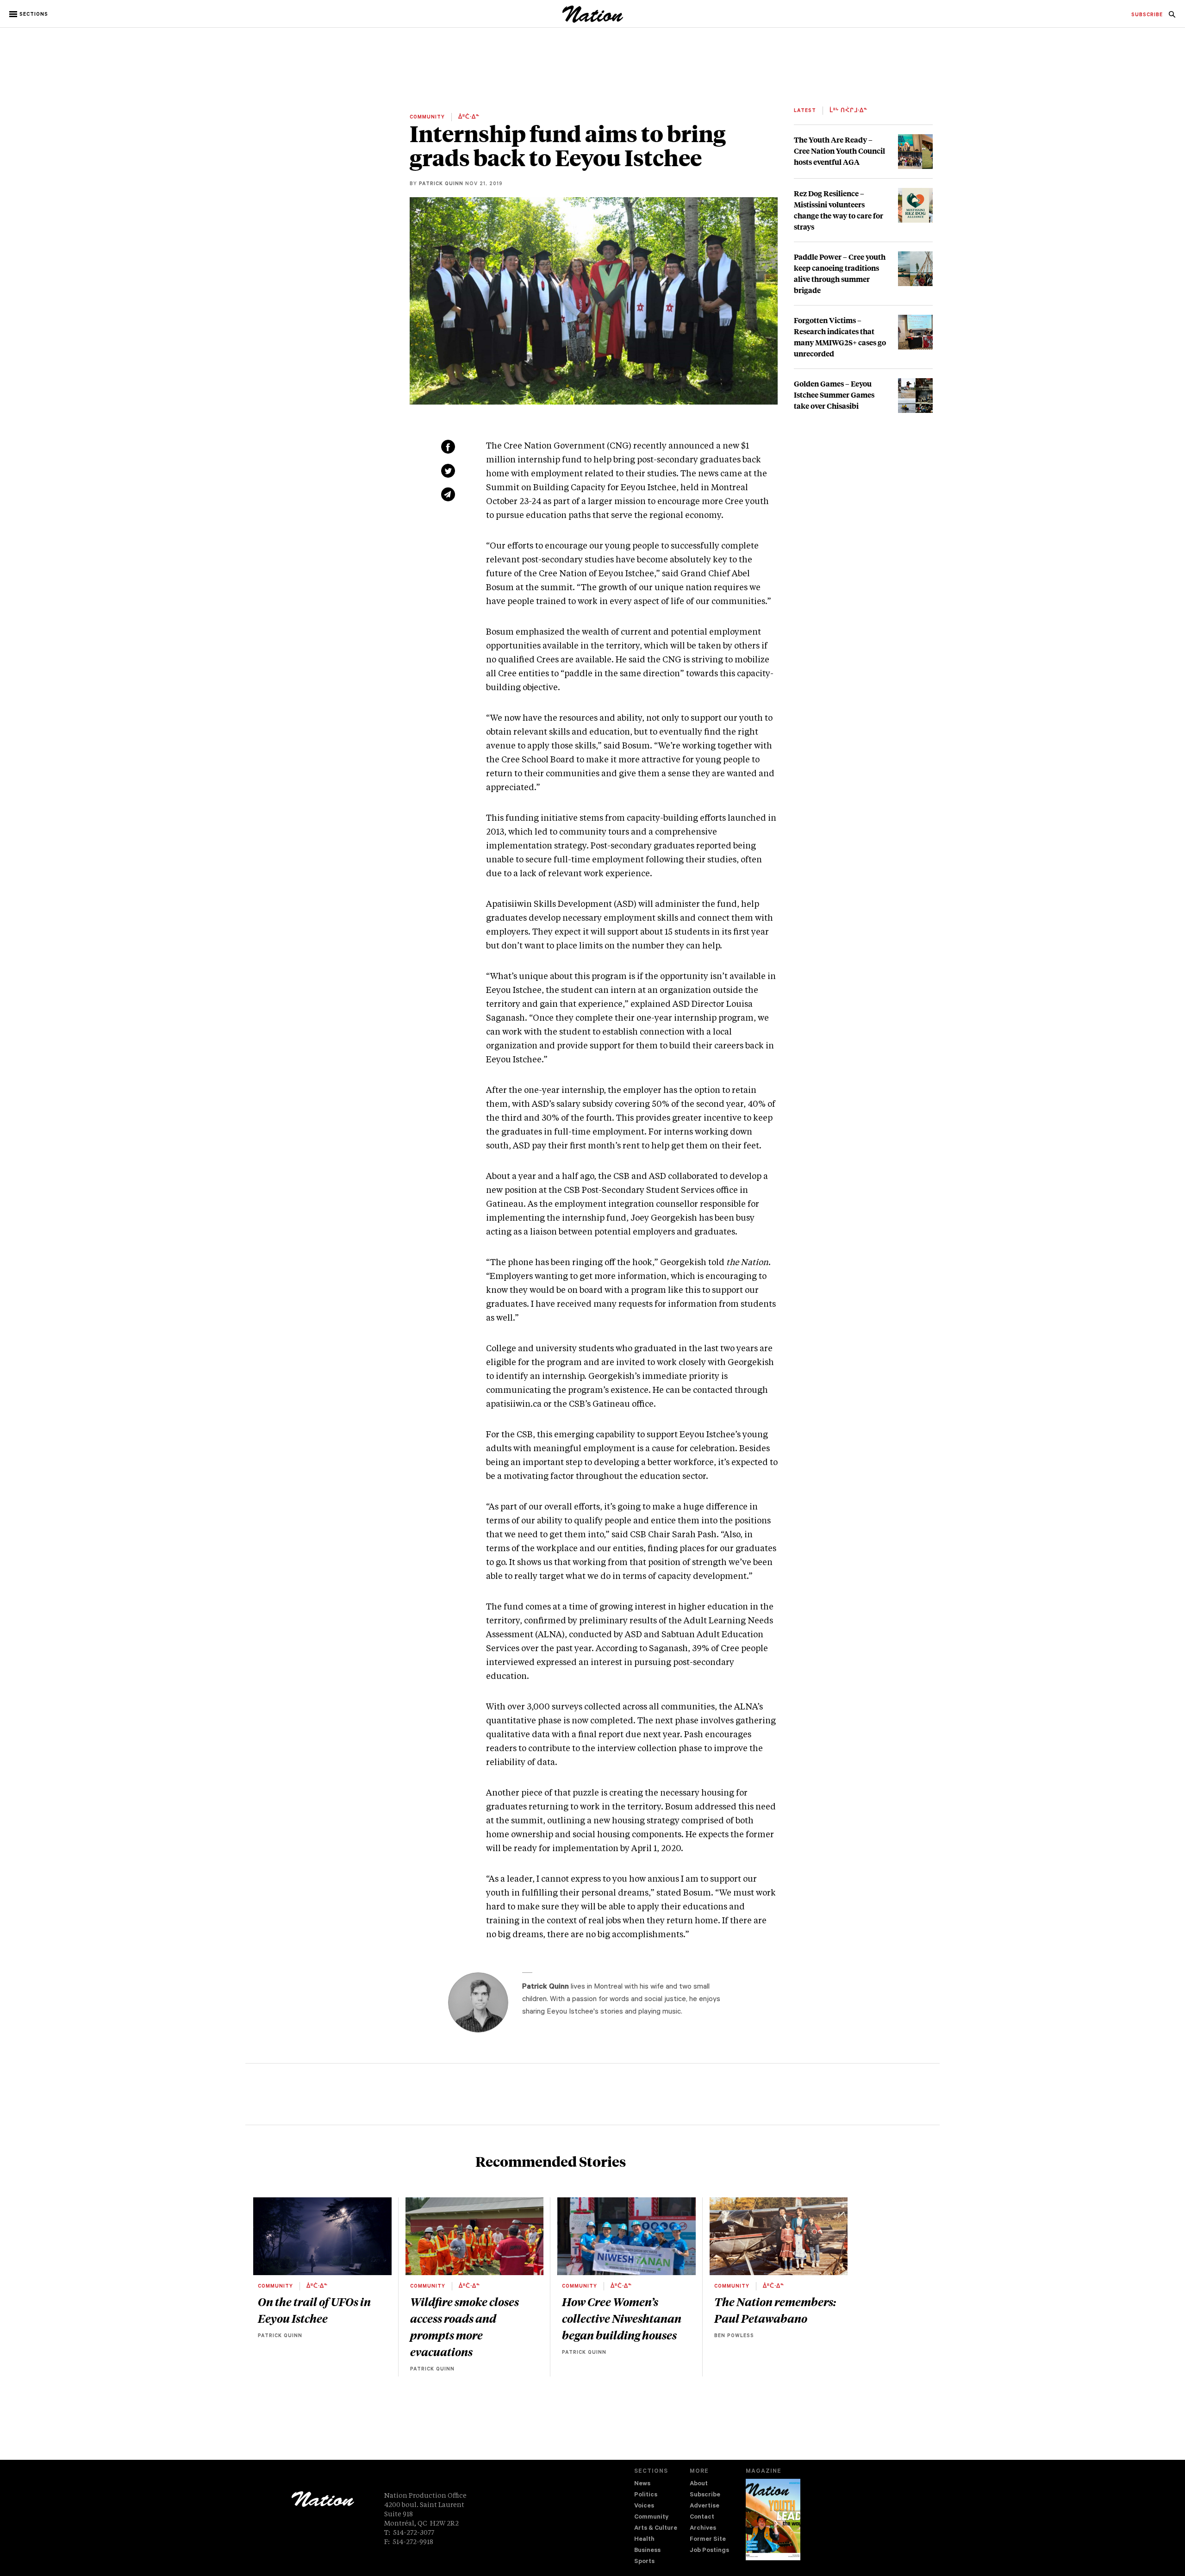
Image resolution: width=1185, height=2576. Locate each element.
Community (651, 2517)
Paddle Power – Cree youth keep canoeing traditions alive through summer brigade (840, 273)
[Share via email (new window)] (448, 494)
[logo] (593, 21)
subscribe (1147, 15)
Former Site (708, 2540)
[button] (29, 14)
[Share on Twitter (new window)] (448, 471)
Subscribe (705, 2495)
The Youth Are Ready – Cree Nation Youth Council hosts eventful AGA (839, 151)
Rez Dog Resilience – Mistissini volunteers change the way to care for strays (839, 210)
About (699, 2484)
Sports (644, 2562)
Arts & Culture (656, 2529)
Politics (646, 2495)
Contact (702, 2517)
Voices (644, 2506)
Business (647, 2551)
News (642, 2484)
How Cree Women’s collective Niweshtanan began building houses (622, 2318)
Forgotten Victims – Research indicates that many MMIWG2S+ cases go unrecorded (840, 337)
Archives (703, 2529)
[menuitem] (1147, 15)
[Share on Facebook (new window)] (448, 447)
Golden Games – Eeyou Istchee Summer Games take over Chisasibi (834, 395)
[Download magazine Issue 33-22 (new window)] (773, 2520)
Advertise (705, 2506)
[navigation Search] (1172, 17)
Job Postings (709, 2551)
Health (644, 2540)
